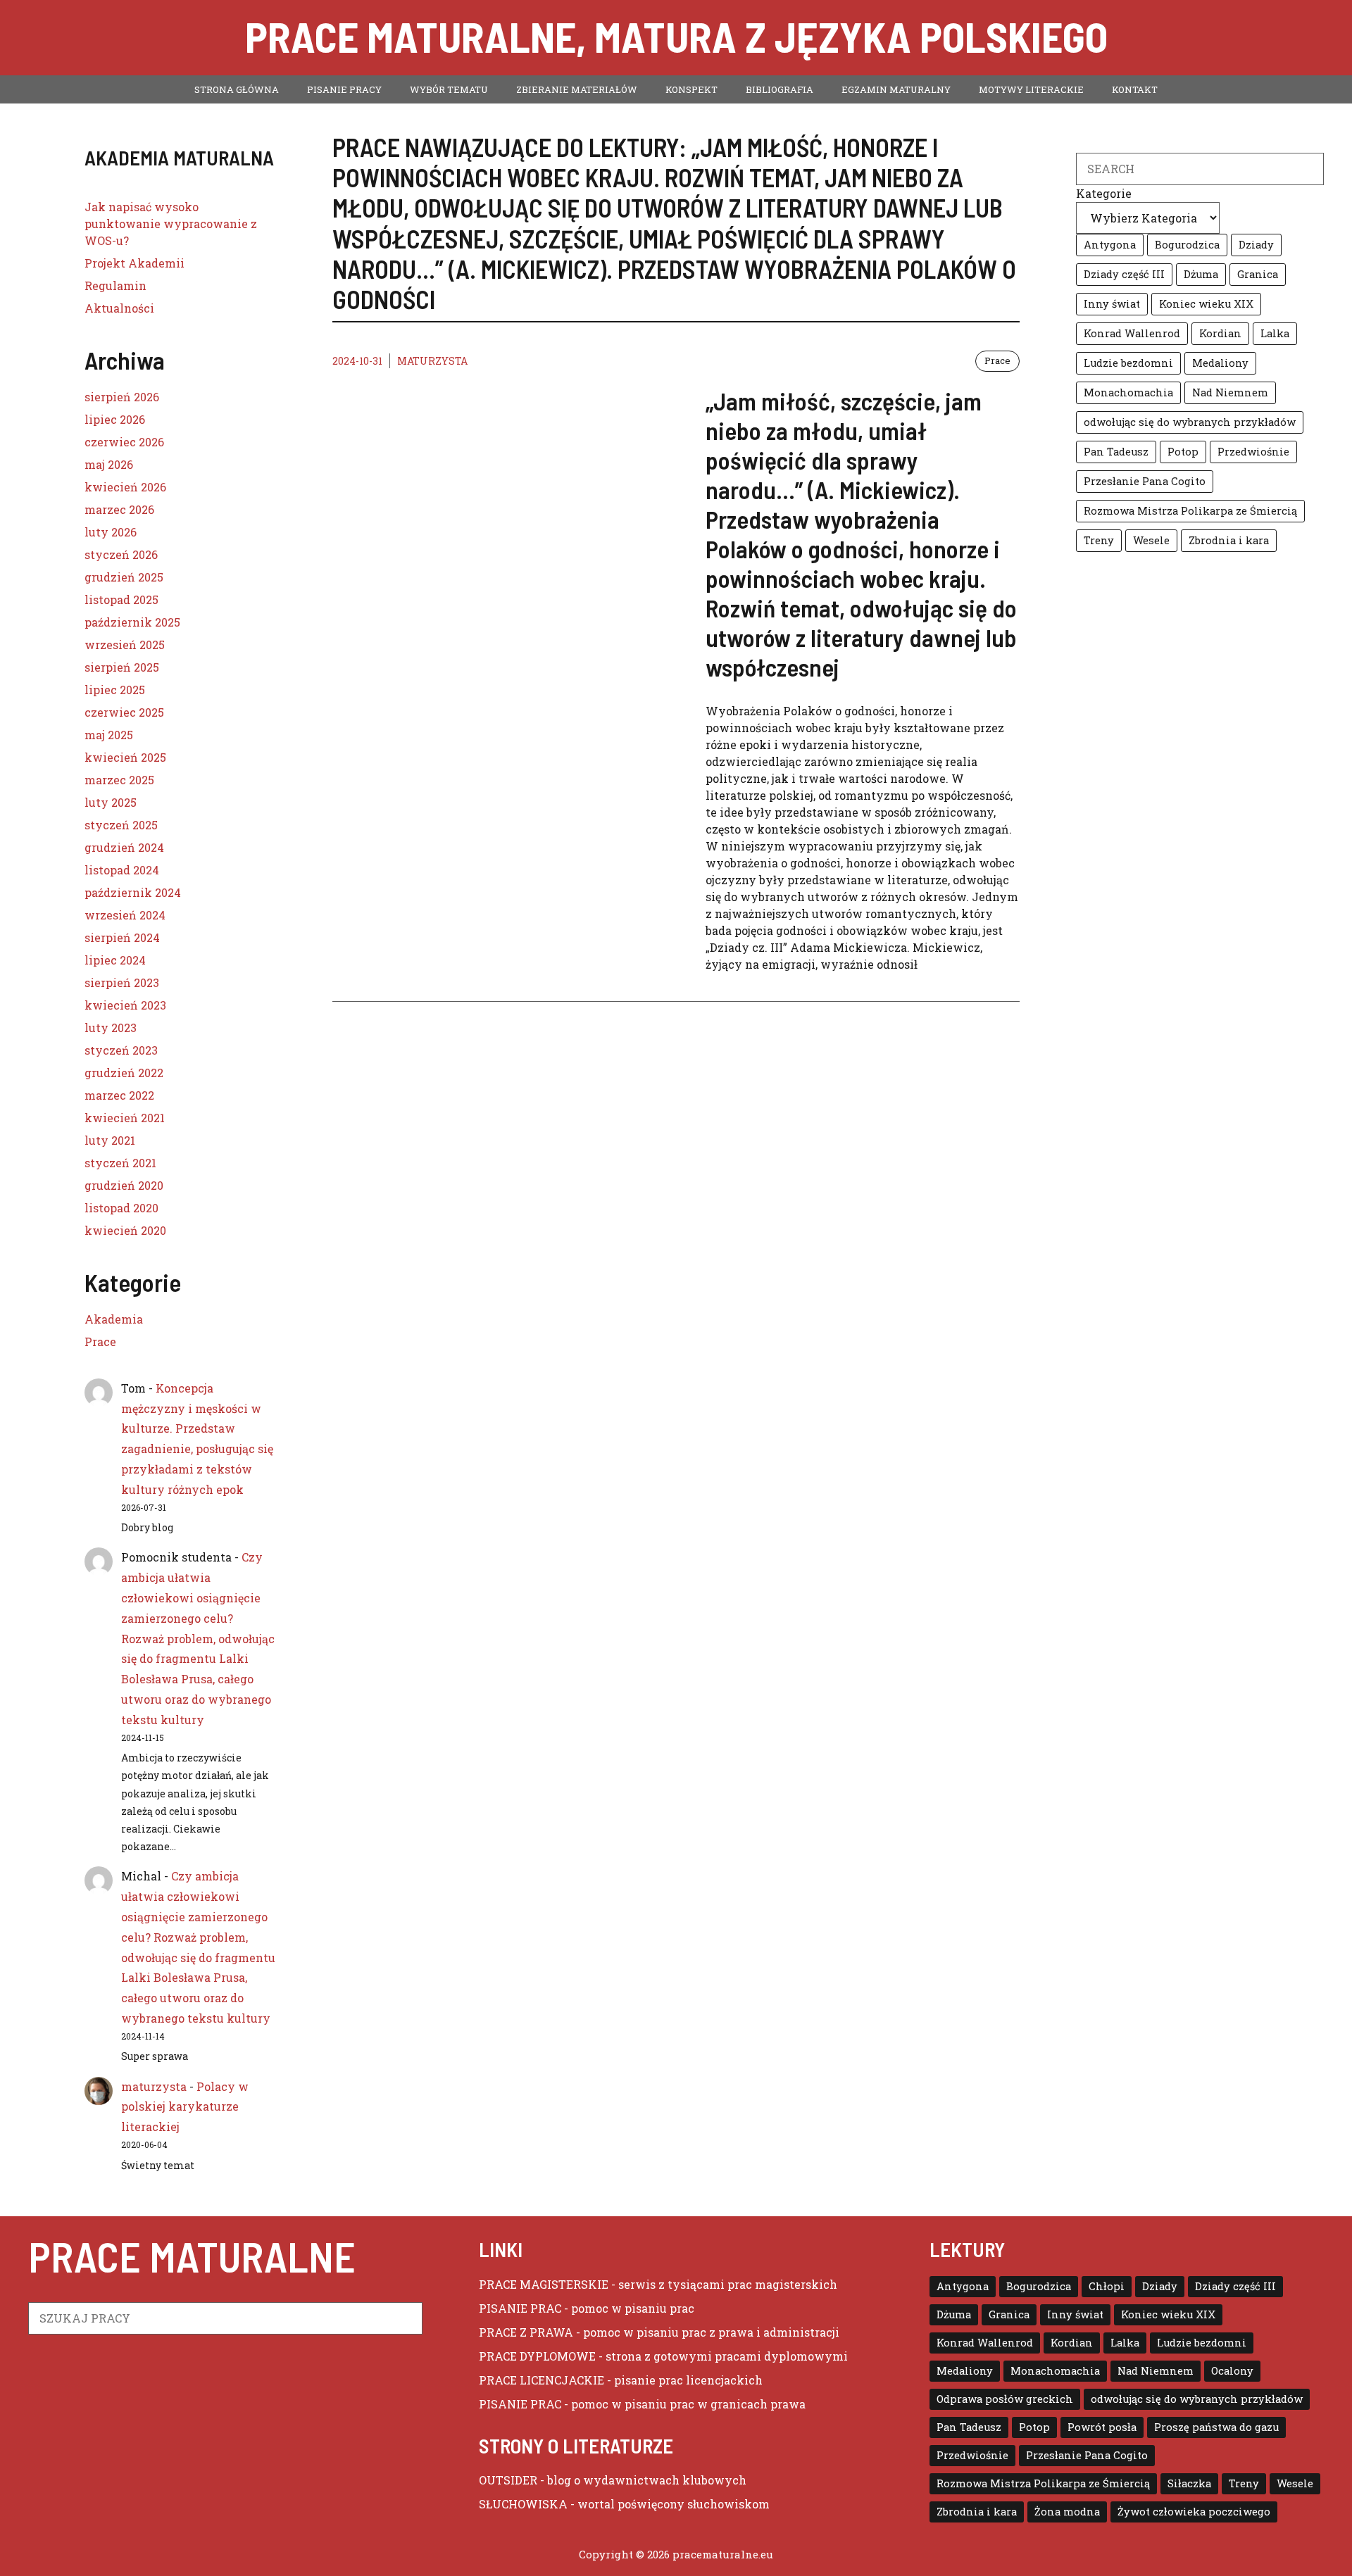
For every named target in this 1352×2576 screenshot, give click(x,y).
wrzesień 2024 (125, 915)
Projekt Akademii (134, 263)
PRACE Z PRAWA (526, 2332)
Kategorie (1104, 193)
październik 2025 (132, 622)
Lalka (1275, 333)
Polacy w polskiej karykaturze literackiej (185, 2107)
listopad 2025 (121, 599)
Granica (1258, 274)
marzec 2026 (119, 509)
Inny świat (1112, 304)
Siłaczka (1189, 2483)
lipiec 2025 (115, 690)
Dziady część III (1124, 274)
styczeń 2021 (120, 1163)
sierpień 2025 (122, 667)
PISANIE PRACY (344, 89)
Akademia (114, 1319)
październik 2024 (133, 892)
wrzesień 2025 (125, 645)
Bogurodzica (1187, 245)
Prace (997, 360)
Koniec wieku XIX (1206, 304)
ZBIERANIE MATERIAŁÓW (577, 89)
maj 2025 (109, 735)
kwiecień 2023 (125, 1005)
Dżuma (1201, 274)
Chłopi (1107, 2286)
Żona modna (1067, 2512)
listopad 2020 (121, 1208)
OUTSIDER (508, 2480)
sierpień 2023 (122, 982)
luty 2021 (110, 1140)
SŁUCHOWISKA (523, 2504)
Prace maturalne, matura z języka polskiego (676, 36)
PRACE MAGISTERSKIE (544, 2284)
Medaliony (1220, 363)
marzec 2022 (119, 1095)
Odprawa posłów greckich (1005, 2399)
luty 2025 (111, 802)
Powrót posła (1102, 2427)
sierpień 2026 (122, 397)
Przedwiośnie (1253, 452)
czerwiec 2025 (124, 712)
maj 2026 (109, 464)
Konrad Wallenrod (1132, 333)
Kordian (1220, 333)
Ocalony (1232, 2371)
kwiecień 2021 (125, 1118)
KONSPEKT (691, 89)
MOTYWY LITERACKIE (1031, 89)
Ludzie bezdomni (1128, 363)
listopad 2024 (122, 870)
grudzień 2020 (124, 1185)
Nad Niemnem (1230, 392)
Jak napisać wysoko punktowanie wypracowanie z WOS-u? (171, 224)
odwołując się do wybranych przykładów (1190, 422)
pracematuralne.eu (723, 2554)
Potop (1183, 452)
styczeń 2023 (121, 1050)
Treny (1099, 540)
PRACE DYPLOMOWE (537, 2356)
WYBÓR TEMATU (449, 89)
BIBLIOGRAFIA (780, 89)
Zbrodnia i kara (1229, 540)
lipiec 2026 (115, 419)
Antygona (1110, 245)
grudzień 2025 (124, 577)
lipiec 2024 (115, 960)
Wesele (1151, 540)
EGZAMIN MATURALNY (896, 89)
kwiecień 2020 (125, 1230)
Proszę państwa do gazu (1216, 2427)
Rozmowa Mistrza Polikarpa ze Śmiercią (1190, 511)
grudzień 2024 (124, 847)
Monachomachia (1128, 392)
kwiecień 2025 (125, 757)
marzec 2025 (119, 780)
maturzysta (432, 361)
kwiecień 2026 (125, 487)
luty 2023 (111, 1028)
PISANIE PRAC (520, 2308)
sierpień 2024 (122, 937)
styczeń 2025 (121, 825)
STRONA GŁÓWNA (237, 89)
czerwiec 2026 (124, 442)
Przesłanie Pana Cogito (1145, 481)
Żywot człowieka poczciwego (1194, 2512)
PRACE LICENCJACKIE (542, 2380)
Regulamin (115, 285)
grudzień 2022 (124, 1073)
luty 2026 (111, 532)
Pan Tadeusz (1116, 452)
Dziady (1256, 245)
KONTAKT (1135, 89)
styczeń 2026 (121, 554)
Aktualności (119, 308)
